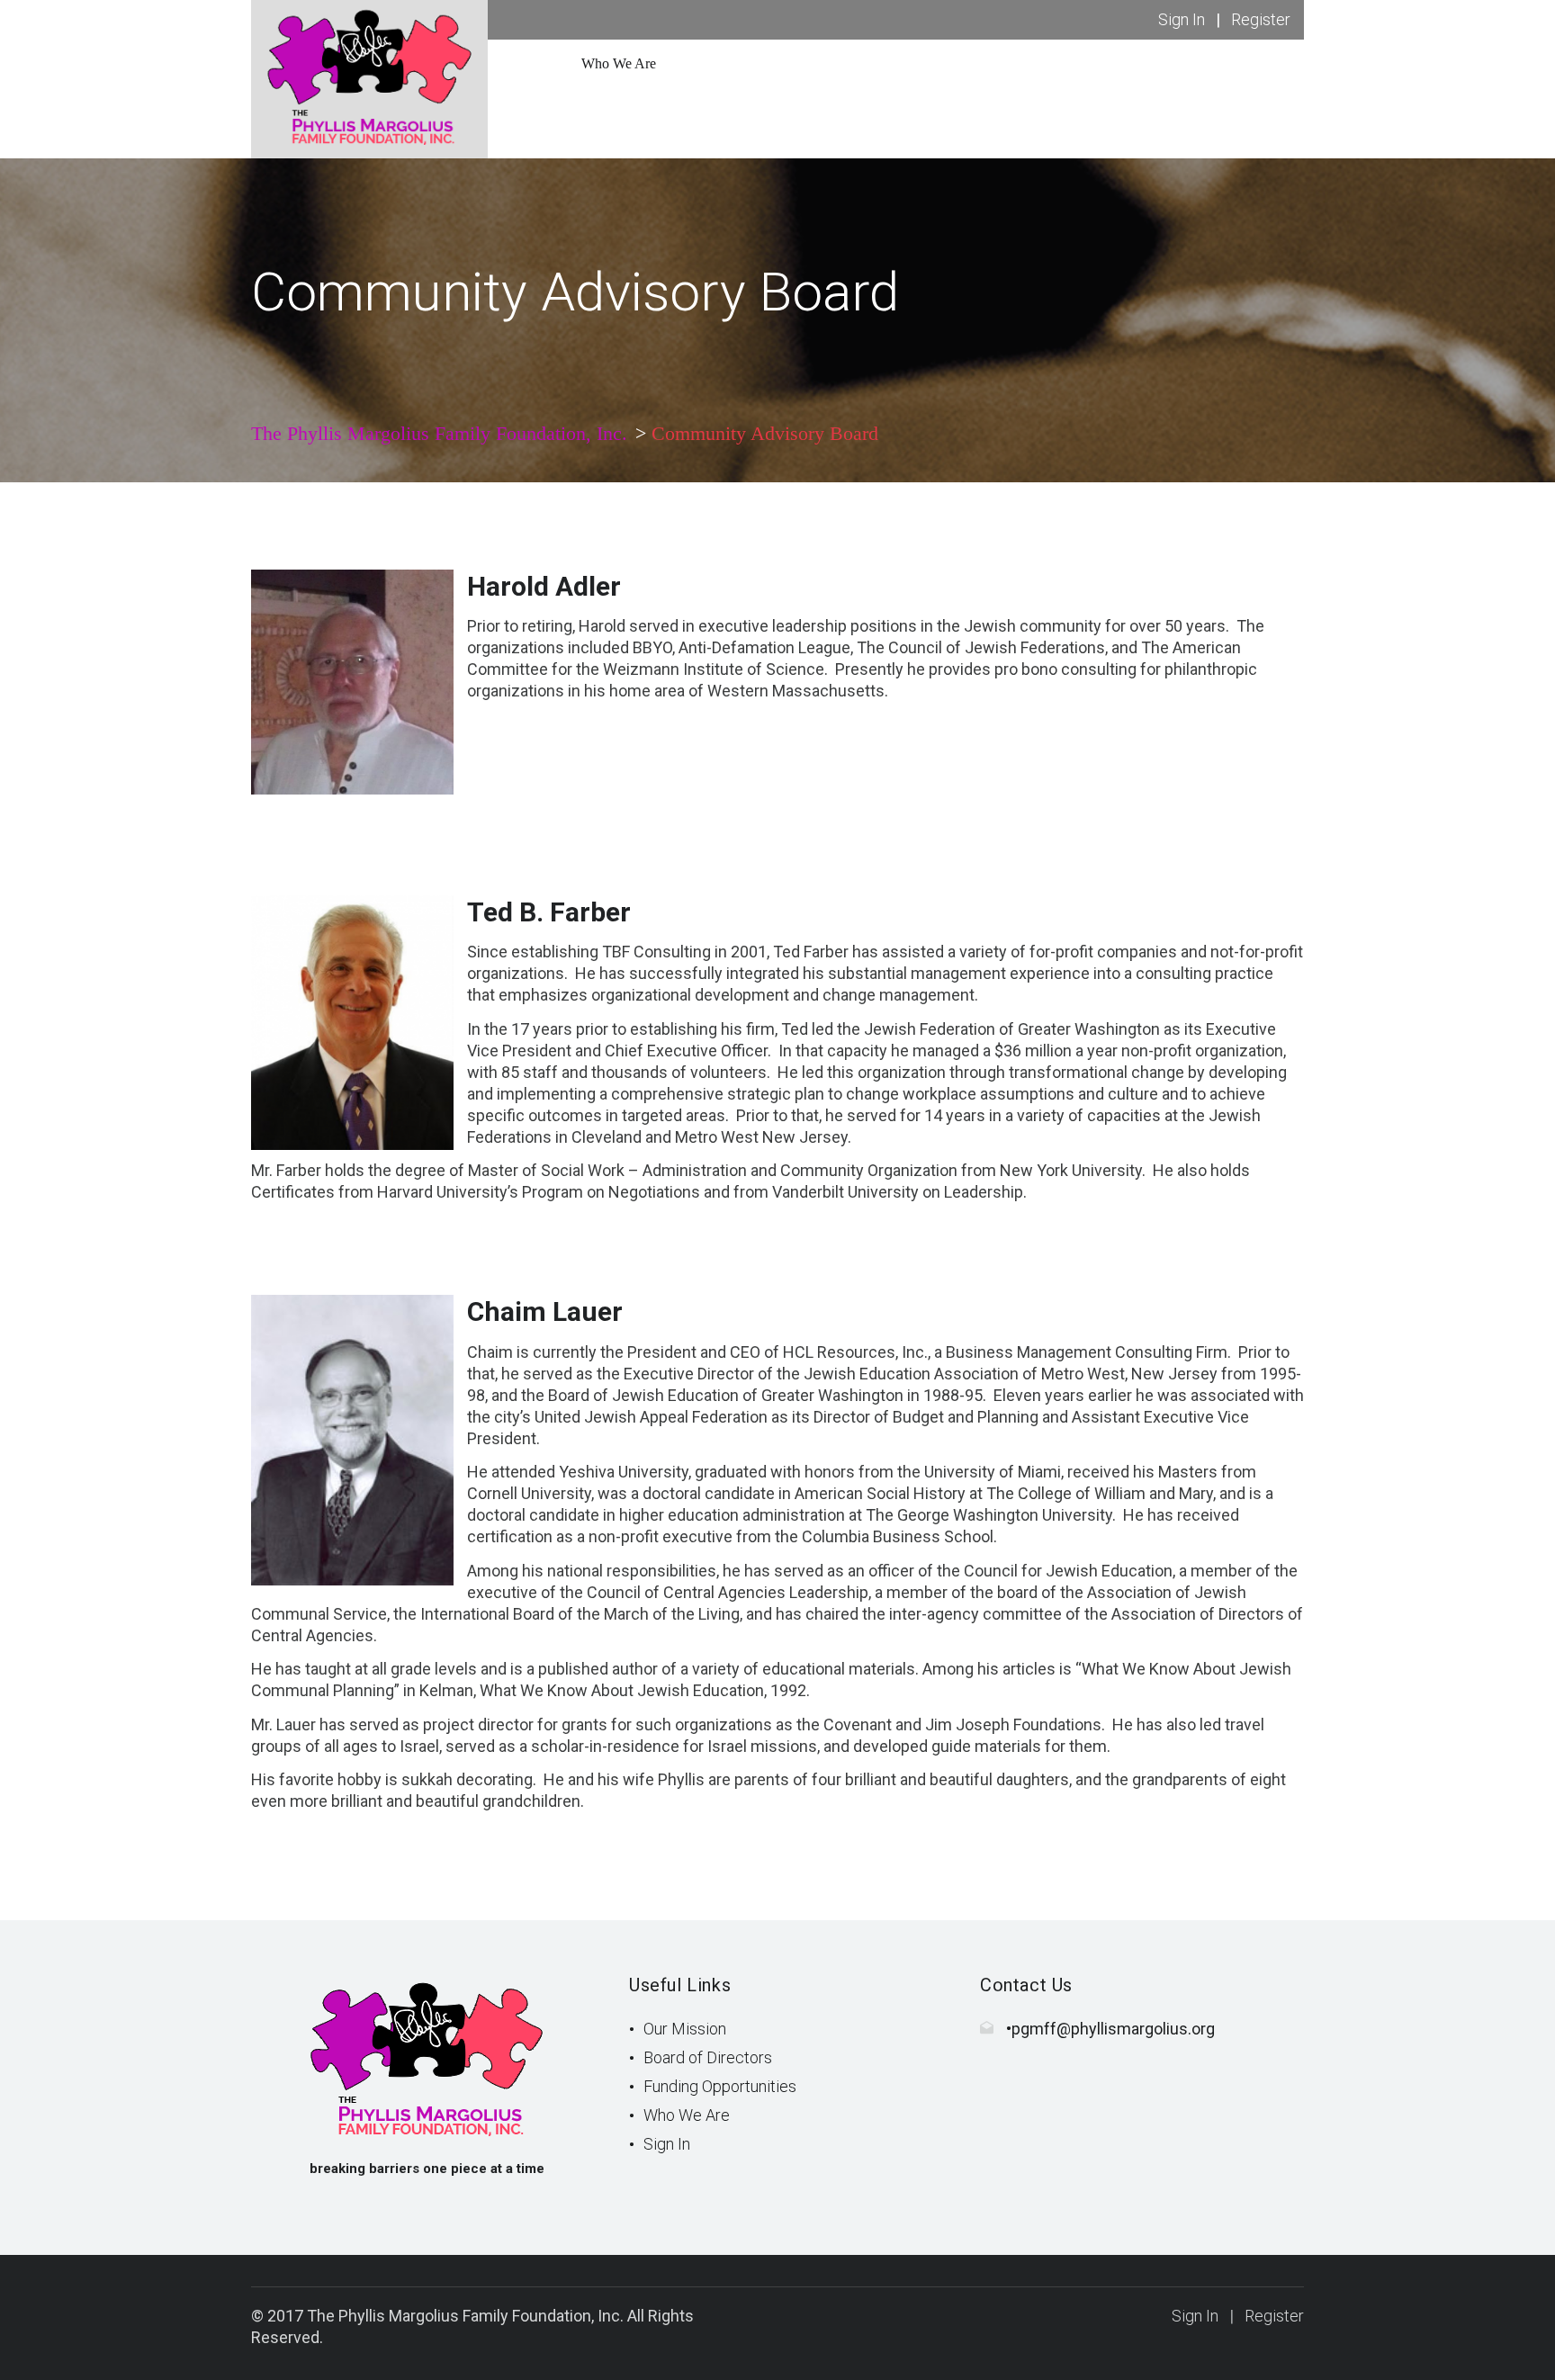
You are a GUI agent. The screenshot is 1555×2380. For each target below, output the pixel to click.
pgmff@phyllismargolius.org (1113, 2029)
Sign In (1182, 19)
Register (1261, 19)
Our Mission (685, 2029)
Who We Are (687, 2115)
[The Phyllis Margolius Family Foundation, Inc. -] (369, 78)
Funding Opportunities (720, 2086)
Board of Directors (708, 2057)
